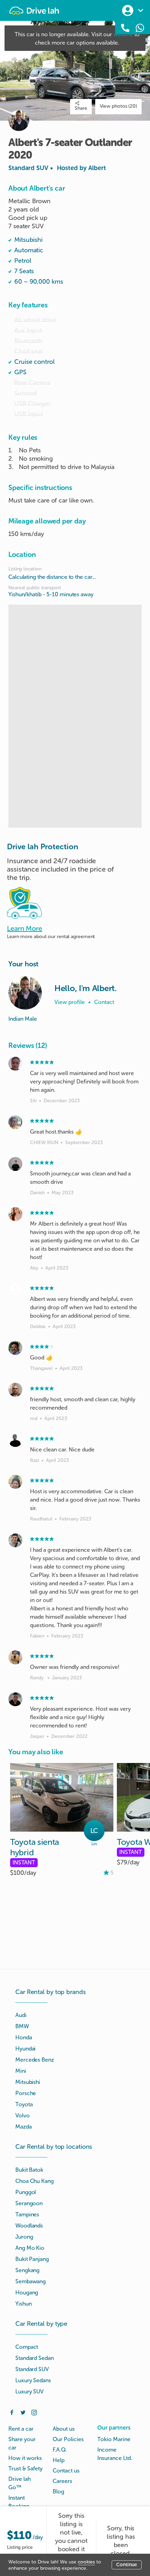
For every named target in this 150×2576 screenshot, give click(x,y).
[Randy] (15, 1657)
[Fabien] (15, 1540)
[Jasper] (15, 1699)
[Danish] (15, 1164)
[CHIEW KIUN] (15, 1122)
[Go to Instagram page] (34, 2412)
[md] (15, 1390)
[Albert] (25, 993)
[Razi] (15, 1440)
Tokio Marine (114, 2439)
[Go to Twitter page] (23, 2412)
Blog (58, 2491)
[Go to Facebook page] (12, 2412)
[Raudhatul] (15, 1482)
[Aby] (15, 1214)
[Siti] (15, 1064)
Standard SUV (57, 168)
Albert (97, 168)
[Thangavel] (15, 1348)
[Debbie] (15, 1289)
